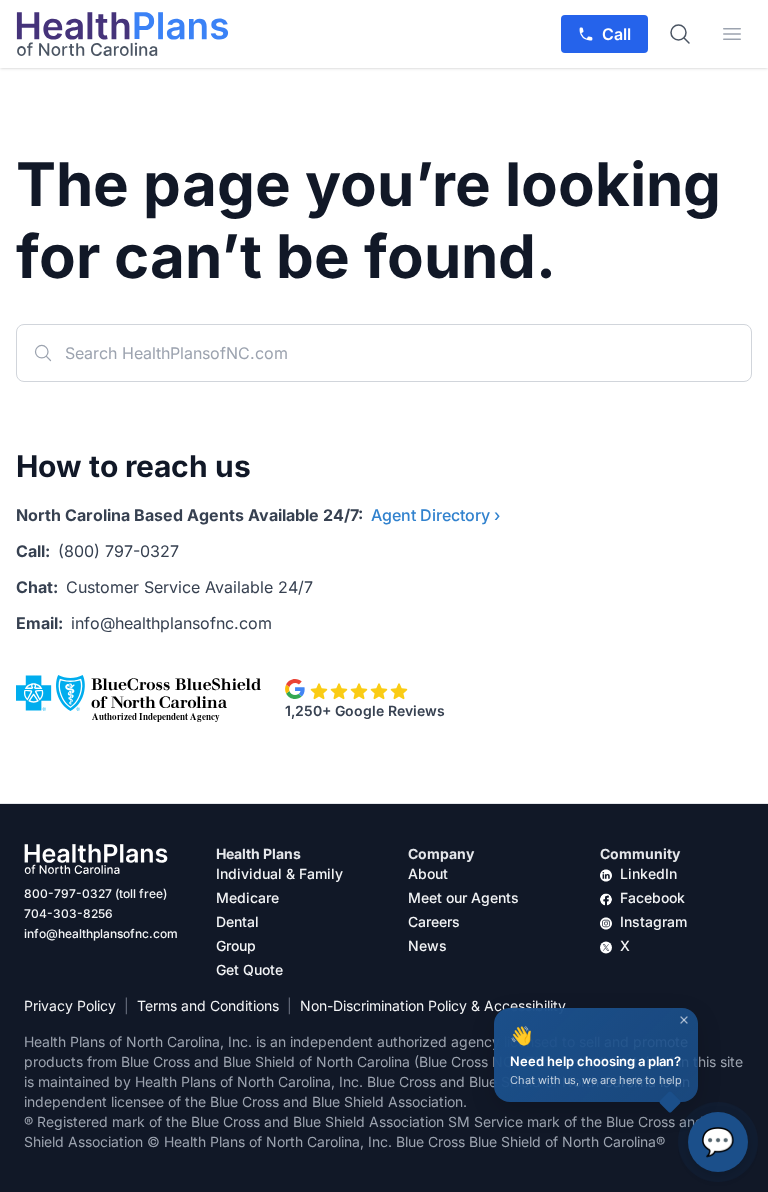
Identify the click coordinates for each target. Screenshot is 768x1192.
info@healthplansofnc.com (171, 623)
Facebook (652, 897)
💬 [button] (718, 1141)
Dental (237, 921)
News (427, 945)
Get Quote (249, 969)
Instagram (653, 921)
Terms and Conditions (208, 1005)
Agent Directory (435, 515)
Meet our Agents (463, 897)
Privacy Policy (70, 1005)
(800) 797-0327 (118, 551)
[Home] (122, 34)
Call (616, 34)
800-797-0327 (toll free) (95, 893)
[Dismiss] (684, 1020)
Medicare (247, 897)
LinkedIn (648, 873)
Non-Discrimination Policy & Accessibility (433, 1005)
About (428, 873)
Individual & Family (279, 873)
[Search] (680, 34)
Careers (434, 921)
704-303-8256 (68, 913)
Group (236, 945)
